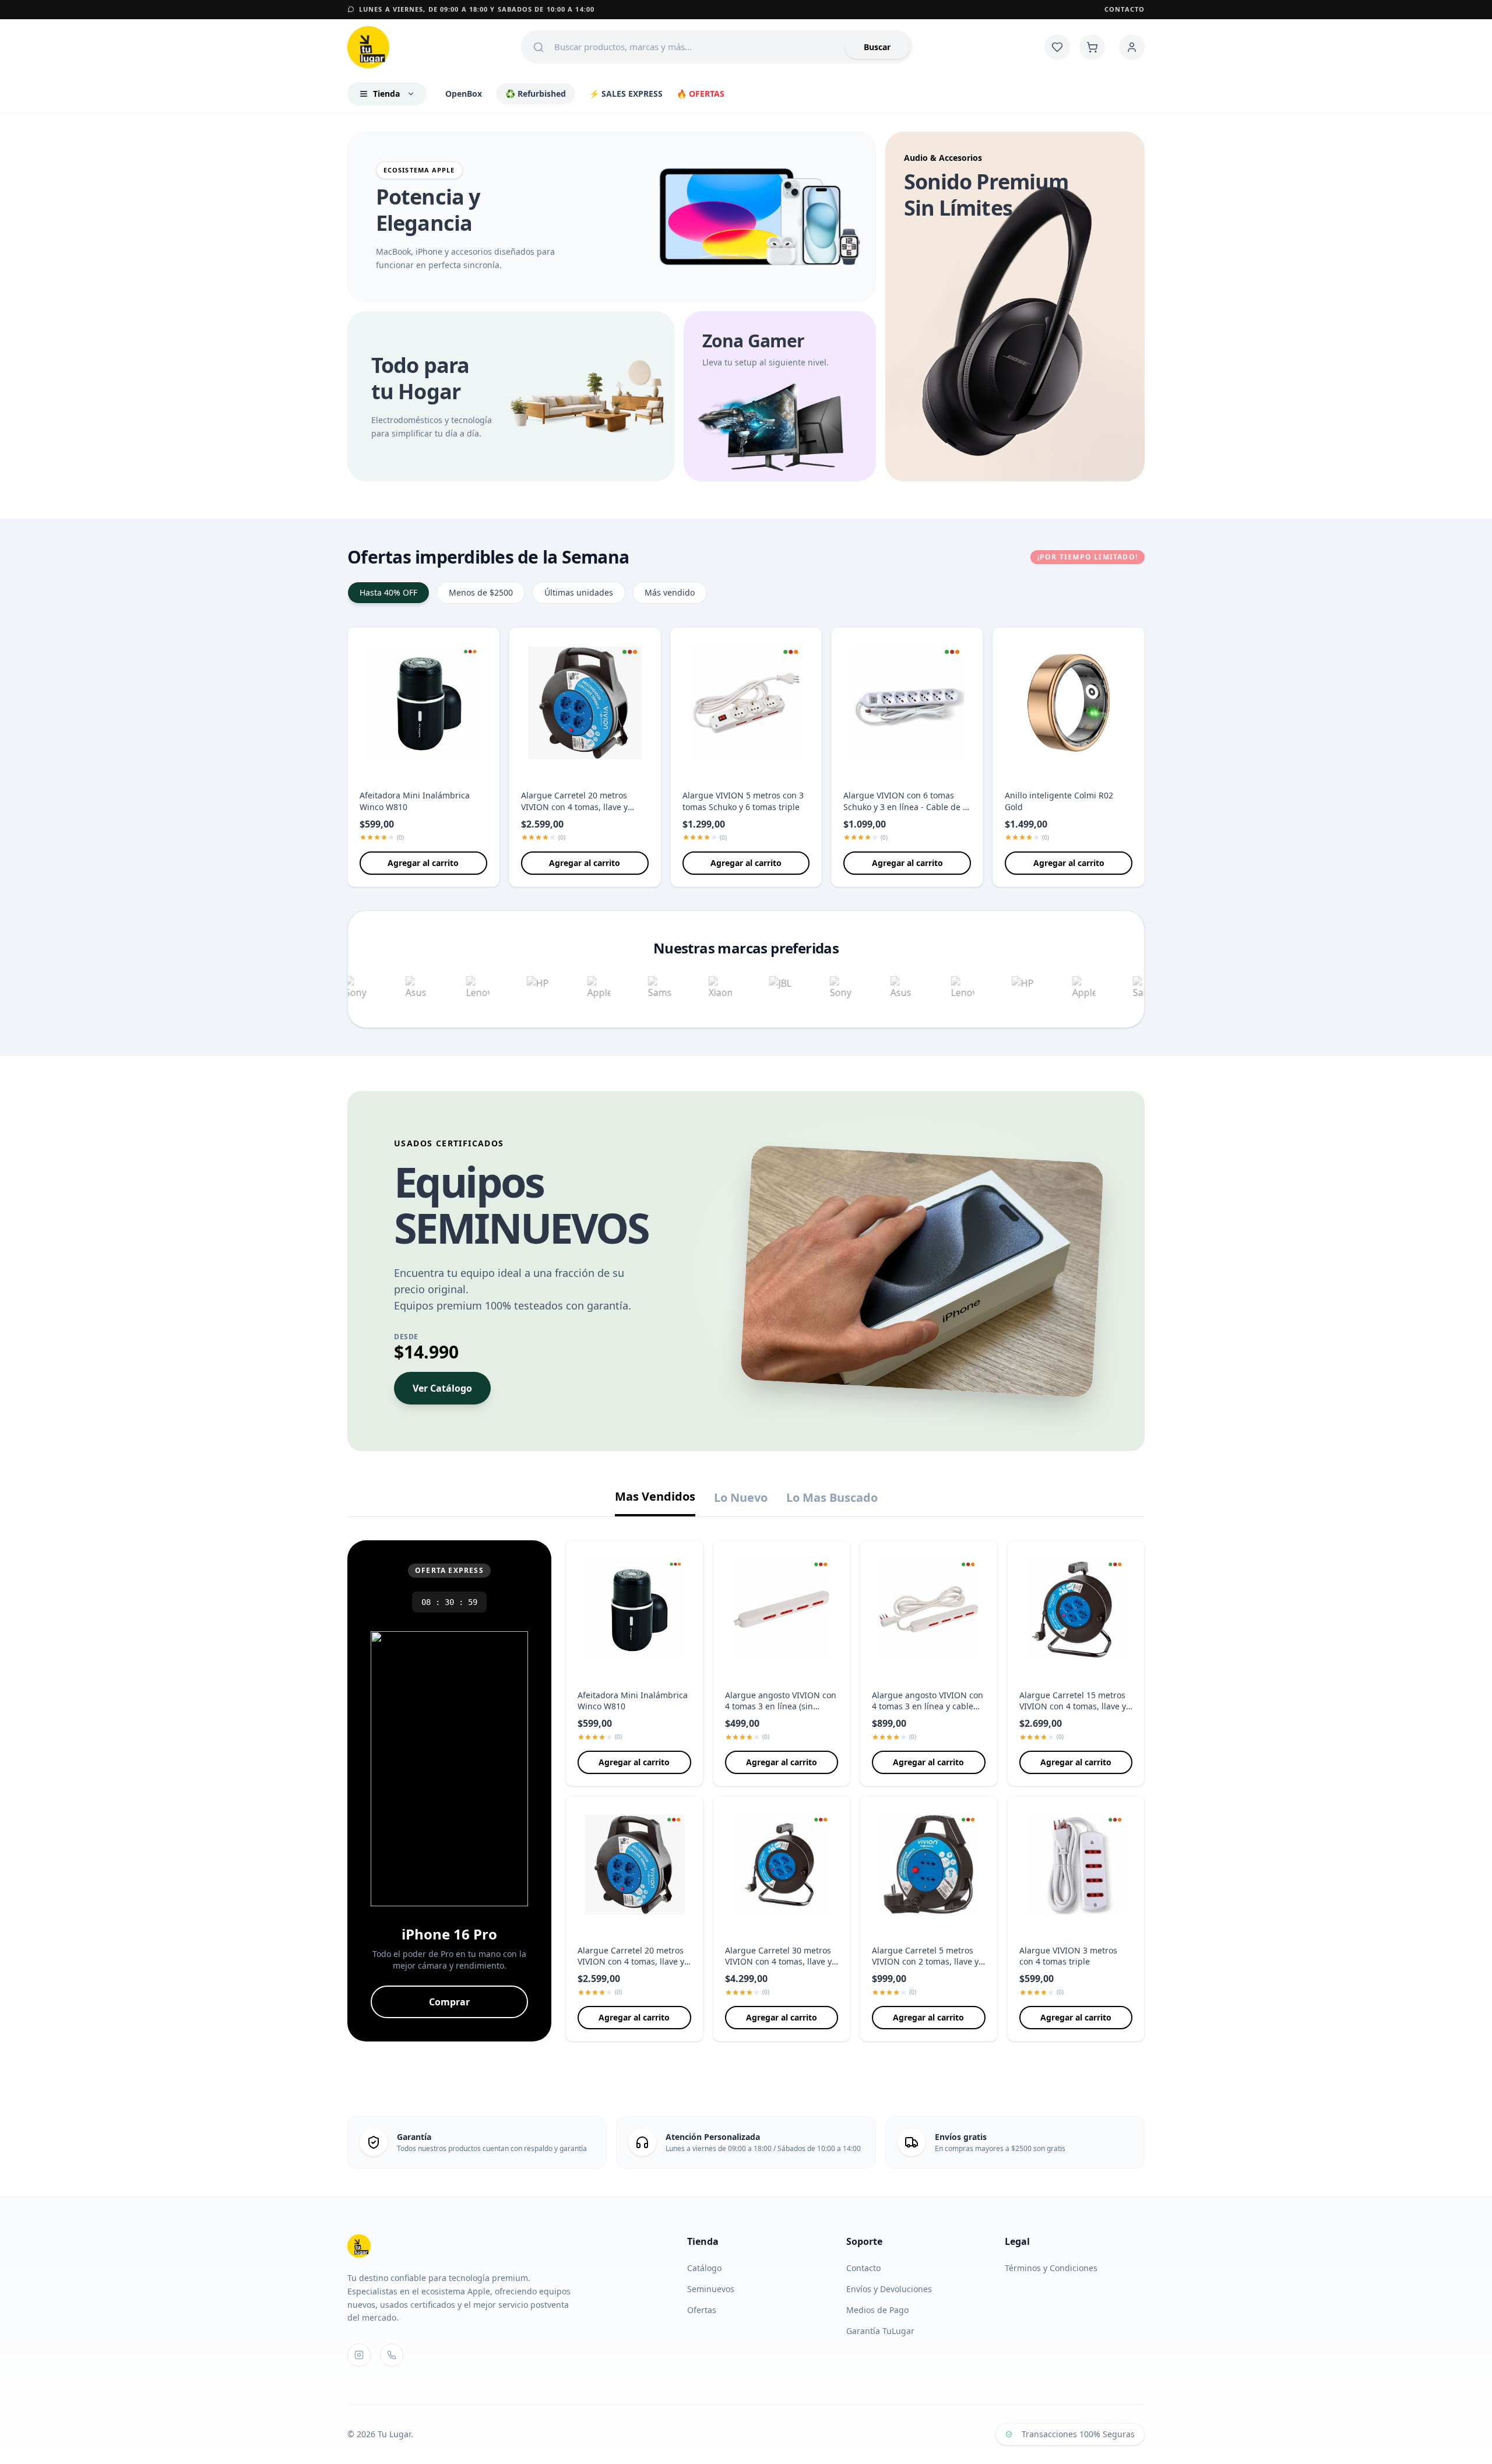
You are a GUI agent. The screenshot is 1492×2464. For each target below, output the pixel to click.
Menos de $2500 (481, 592)
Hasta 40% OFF (388, 592)
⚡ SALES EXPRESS (626, 94)
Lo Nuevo (741, 1497)
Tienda (386, 94)
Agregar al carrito (423, 863)
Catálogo (710, 2268)
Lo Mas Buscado (832, 1497)
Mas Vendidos (655, 1496)
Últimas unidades (579, 592)
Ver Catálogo (442, 1388)
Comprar (449, 2002)
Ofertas (707, 2310)
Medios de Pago (877, 2310)
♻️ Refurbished (536, 94)
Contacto (1125, 9)
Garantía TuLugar (880, 2331)
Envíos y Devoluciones (889, 2289)
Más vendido (670, 592)
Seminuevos (716, 2289)
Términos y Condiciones (1051, 2268)
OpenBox (464, 94)
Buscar (877, 47)
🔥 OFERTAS (701, 94)
